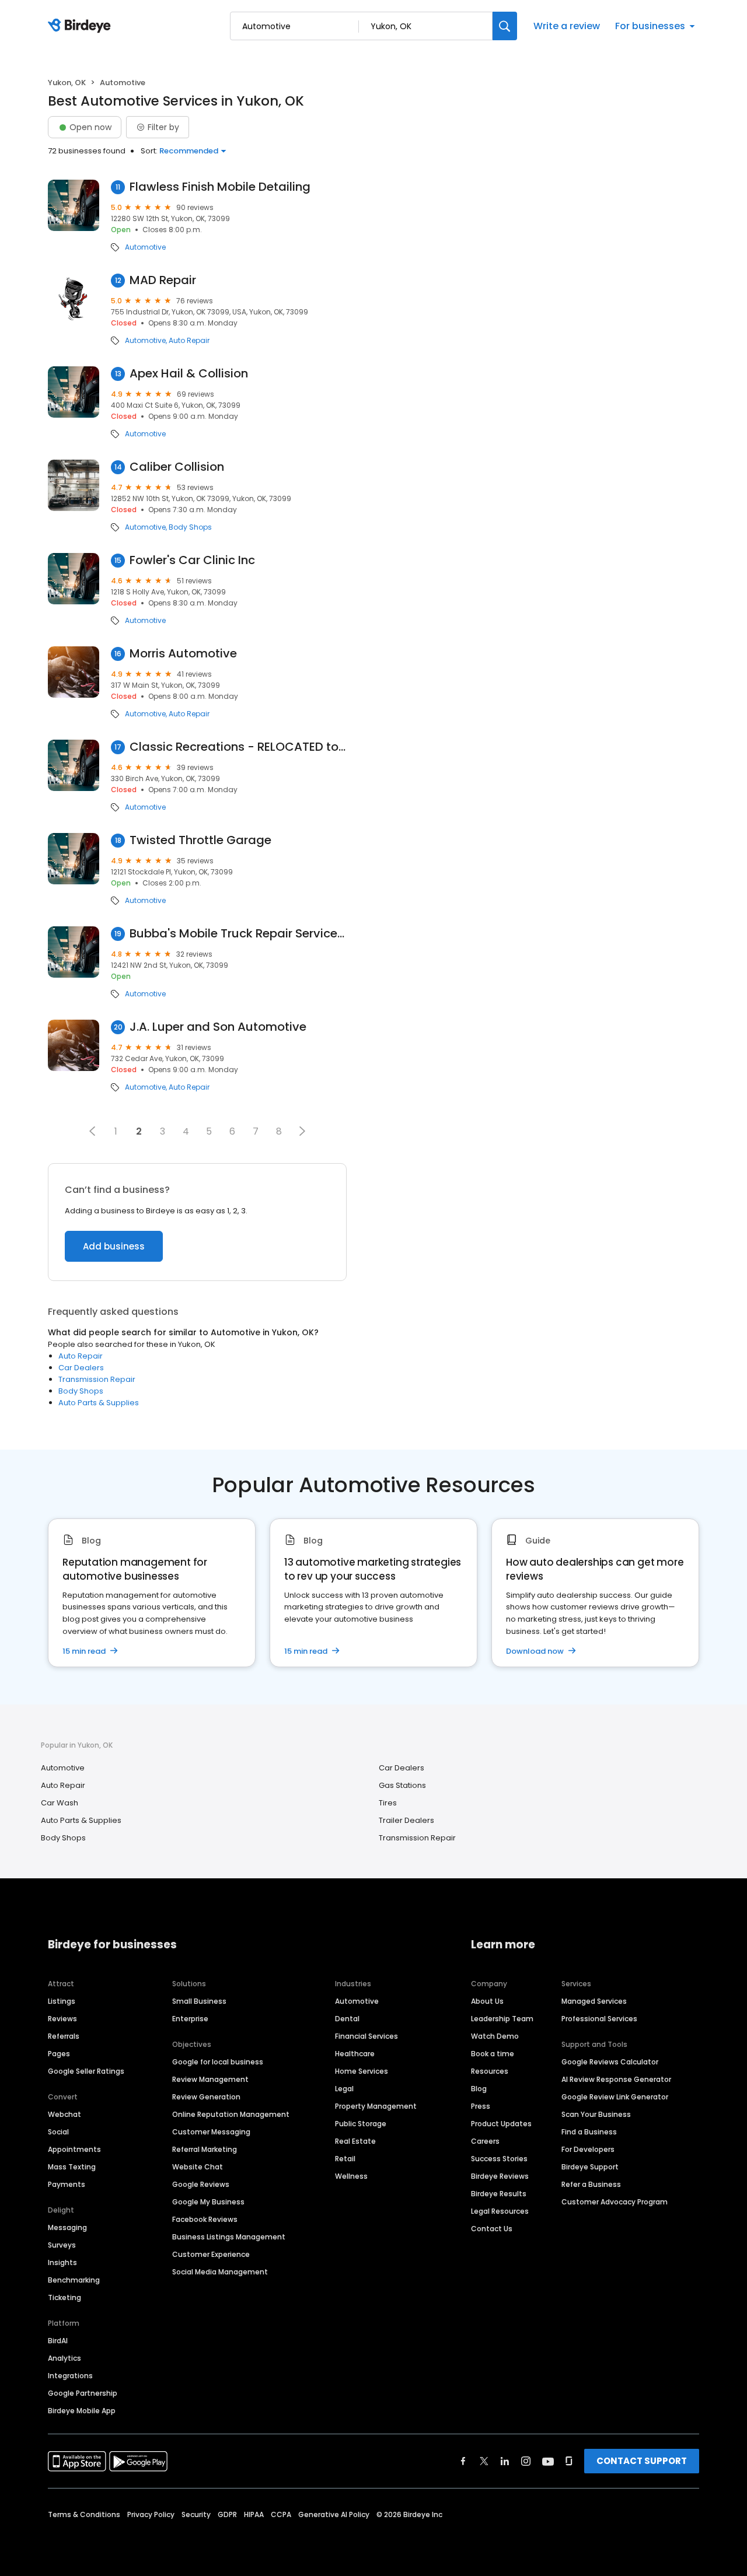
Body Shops (190, 527)
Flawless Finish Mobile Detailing (220, 187)
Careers (485, 2141)
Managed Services (594, 2001)
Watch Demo (495, 2036)
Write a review (567, 26)
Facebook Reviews (205, 2219)
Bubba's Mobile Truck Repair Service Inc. (238, 934)
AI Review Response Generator (616, 2079)
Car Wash (60, 1803)
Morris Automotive (183, 654)
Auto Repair (189, 341)
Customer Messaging (211, 2132)
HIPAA (254, 2514)
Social (58, 2132)
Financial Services (366, 2036)
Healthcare (355, 2054)
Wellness (351, 2176)
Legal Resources (500, 2211)
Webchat (64, 2114)
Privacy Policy (151, 2514)
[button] (92, 1131)
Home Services (362, 2071)
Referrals (64, 2036)
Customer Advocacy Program (615, 2202)
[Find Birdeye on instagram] (526, 2461)
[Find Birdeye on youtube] (548, 2461)
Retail (345, 2159)
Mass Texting (72, 2167)
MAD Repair (163, 280)
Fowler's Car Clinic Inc (192, 560)
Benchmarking (74, 2280)
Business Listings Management (229, 2237)
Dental (347, 2019)
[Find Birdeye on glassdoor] (569, 2461)
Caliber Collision (177, 467)
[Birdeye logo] (81, 26)
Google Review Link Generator (615, 2097)
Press (481, 2106)
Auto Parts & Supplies (99, 1403)
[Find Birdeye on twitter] (484, 2461)
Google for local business (218, 2062)
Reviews (62, 2019)
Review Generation (206, 2097)
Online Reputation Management (231, 2114)
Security (196, 2514)
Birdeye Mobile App (82, 2411)
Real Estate (355, 2141)
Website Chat (198, 2167)
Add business (114, 1246)
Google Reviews (201, 2184)
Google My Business (208, 2202)
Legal (344, 2089)
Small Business (199, 2001)
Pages (59, 2054)
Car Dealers (81, 1368)
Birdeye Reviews (500, 2176)
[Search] (505, 26)
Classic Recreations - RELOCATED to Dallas (238, 747)
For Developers (588, 2149)
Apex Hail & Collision (189, 374)
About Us (487, 2001)
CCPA (281, 2514)
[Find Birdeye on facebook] (463, 2461)
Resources (490, 2071)
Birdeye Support (590, 2167)
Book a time (493, 2054)
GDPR (227, 2514)
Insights (62, 2262)
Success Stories (499, 2159)
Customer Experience (211, 2254)
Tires (388, 1803)
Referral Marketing (205, 2149)
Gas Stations (402, 1785)
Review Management (210, 2079)
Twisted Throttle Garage (200, 840)
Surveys (62, 2245)
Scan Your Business (596, 2114)
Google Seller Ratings (86, 2071)
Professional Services (599, 2019)
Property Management (376, 2106)
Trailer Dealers (406, 1820)
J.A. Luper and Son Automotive (218, 1027)
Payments (67, 2184)
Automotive (145, 247)
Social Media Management (220, 2272)
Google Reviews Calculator (610, 2062)
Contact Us (492, 2229)
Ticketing (64, 2297)
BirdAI (58, 2341)
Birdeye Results (499, 2194)
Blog (479, 2089)
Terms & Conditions (84, 2514)
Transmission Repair (97, 1379)
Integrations (70, 2376)
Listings (62, 2001)
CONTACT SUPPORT (642, 2461)
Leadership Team (502, 2019)
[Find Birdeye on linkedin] (505, 2461)
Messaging (67, 2227)
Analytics (64, 2358)
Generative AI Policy (334, 2514)
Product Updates (501, 2124)
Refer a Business (591, 2184)
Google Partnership (83, 2393)
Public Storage (361, 2124)
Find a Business (589, 2132)
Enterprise (190, 2019)
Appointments (74, 2149)
